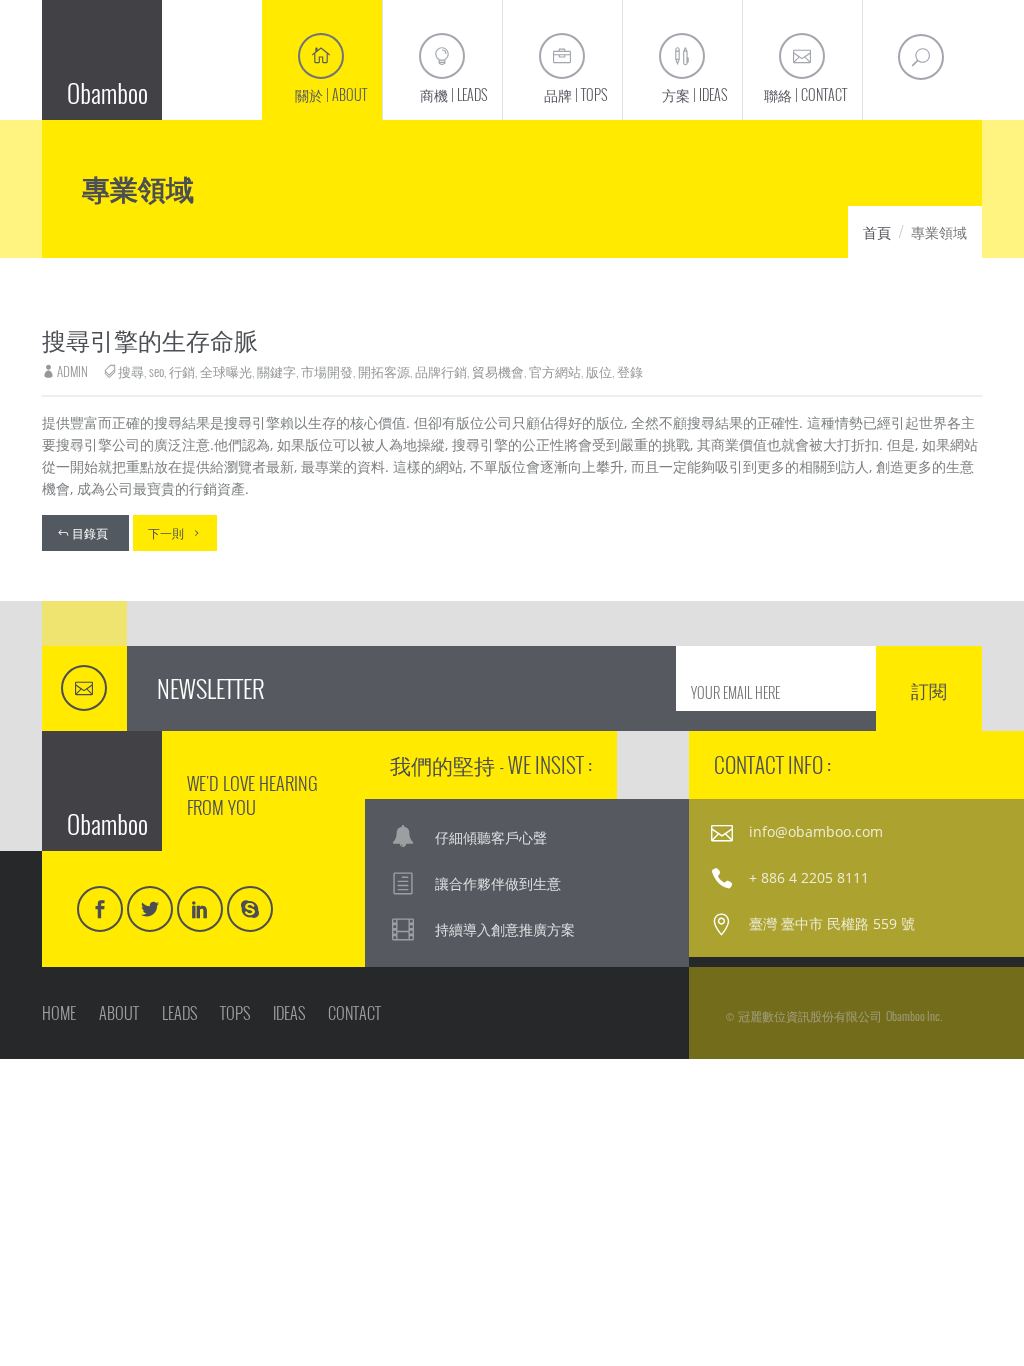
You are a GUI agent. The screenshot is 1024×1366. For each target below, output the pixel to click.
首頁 (877, 231)
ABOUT (119, 1013)
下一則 (166, 532)
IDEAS (289, 1013)
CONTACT (354, 1013)
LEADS (179, 1013)
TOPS (235, 1013)
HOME (59, 1013)
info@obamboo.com (816, 831)
